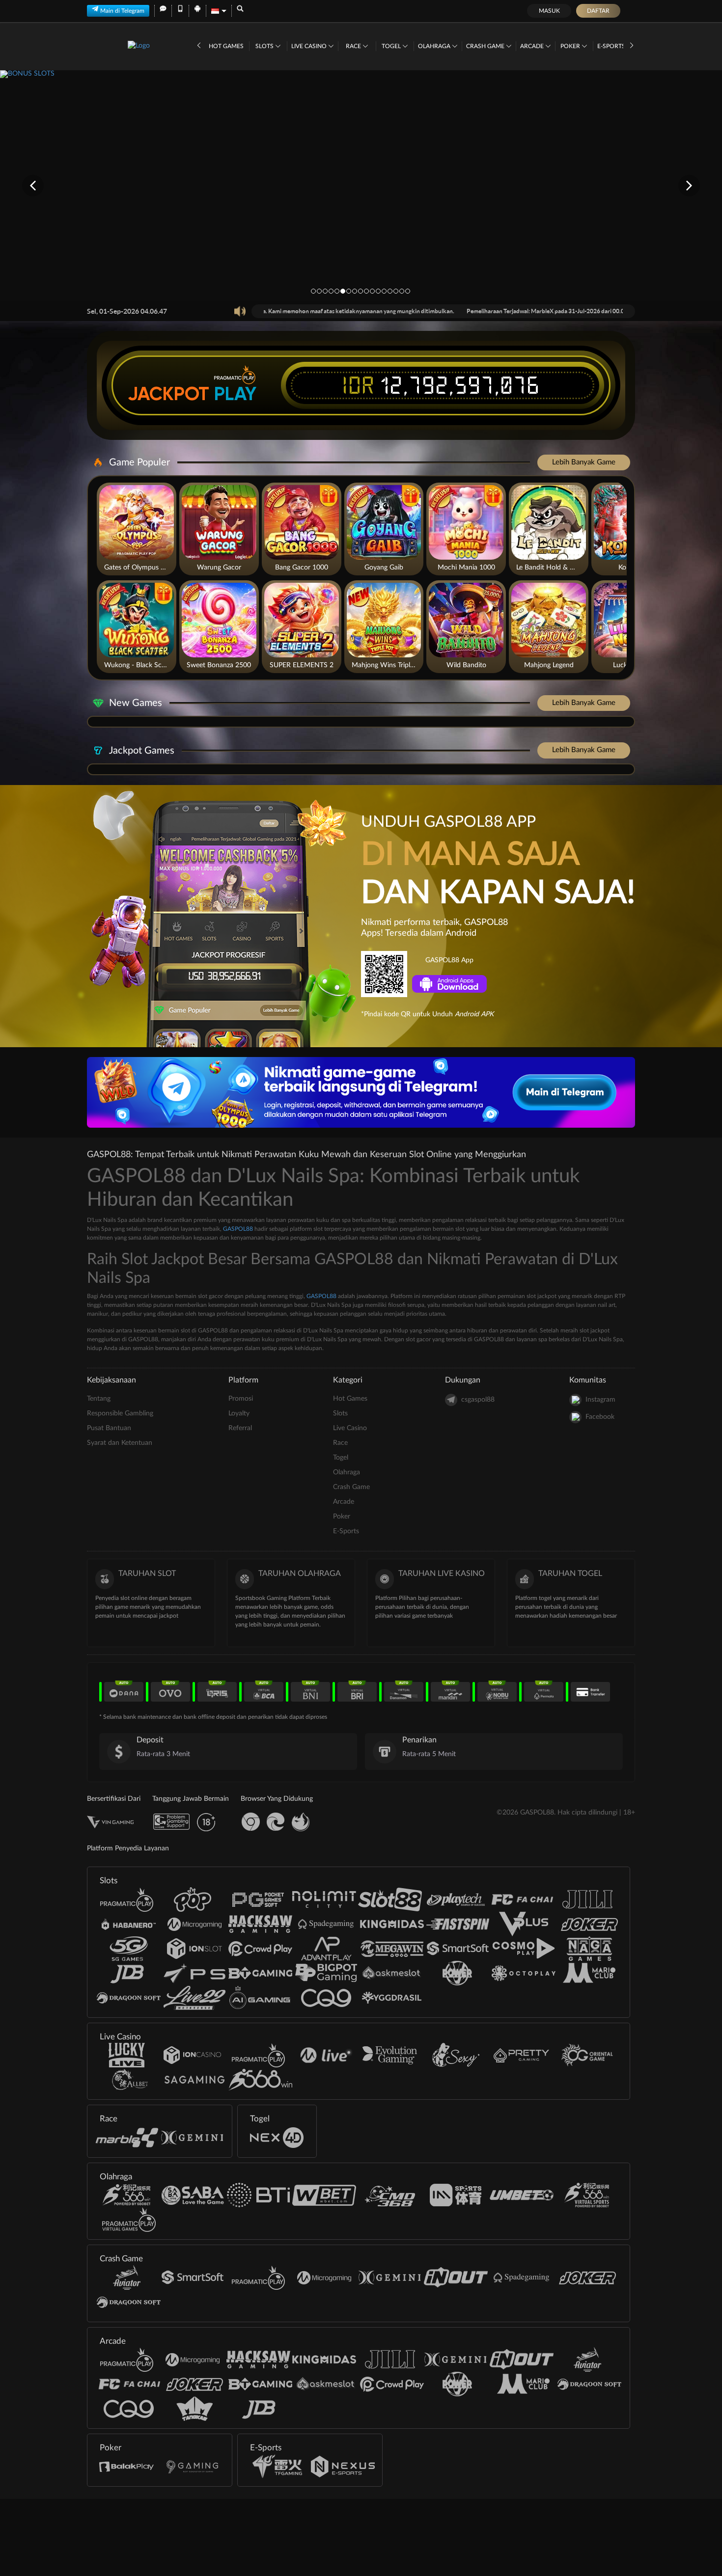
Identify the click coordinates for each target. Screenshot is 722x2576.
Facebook (600, 1417)
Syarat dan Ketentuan (120, 1443)
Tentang (99, 1399)
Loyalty (239, 1413)
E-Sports (612, 46)
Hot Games (226, 46)
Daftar (598, 11)
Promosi (241, 1399)
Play (235, 394)
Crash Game (486, 46)
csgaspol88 (478, 1400)
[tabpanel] (361, 185)
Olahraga (435, 46)
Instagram (600, 1400)
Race (354, 46)
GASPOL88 (238, 1229)
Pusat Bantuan (109, 1428)
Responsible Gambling (120, 1413)
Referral (240, 1428)
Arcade (533, 46)
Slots (265, 46)
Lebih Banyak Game (584, 462)
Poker (571, 46)
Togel (392, 46)
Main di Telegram (122, 11)
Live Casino (310, 46)
